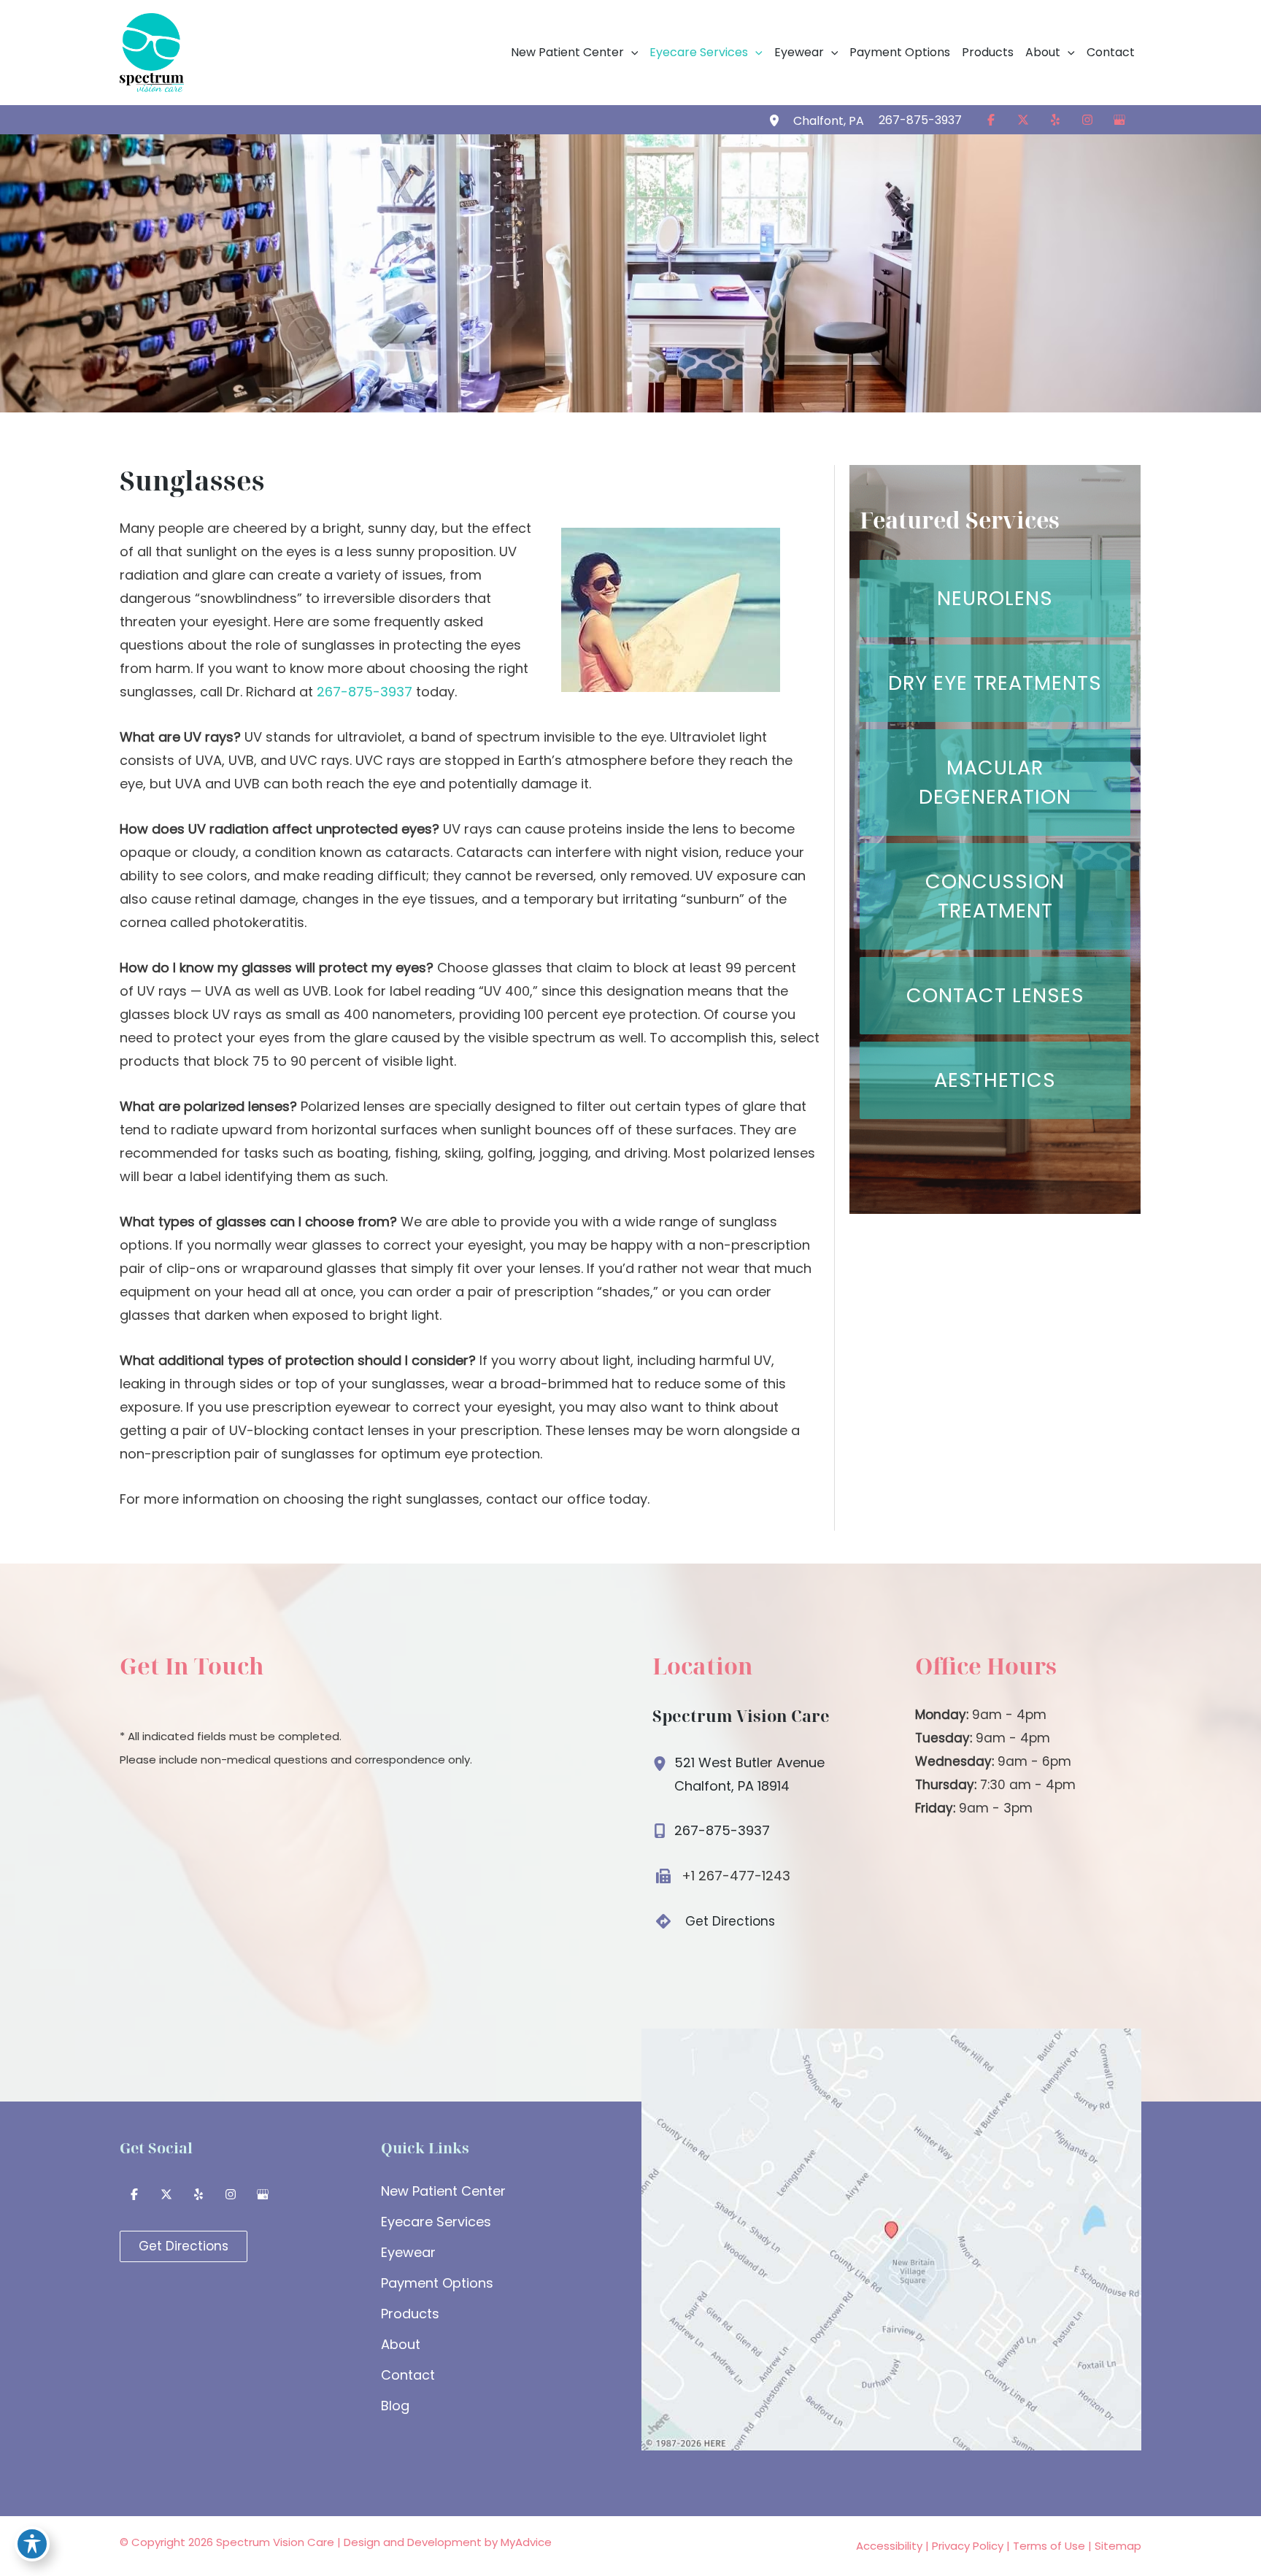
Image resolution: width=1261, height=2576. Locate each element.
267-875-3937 (365, 692)
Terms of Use (1049, 2546)
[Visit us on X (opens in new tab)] (1023, 120)
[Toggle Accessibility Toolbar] (32, 2544)
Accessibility (889, 2546)
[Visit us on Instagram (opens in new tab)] (1087, 120)
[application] (631, 53)
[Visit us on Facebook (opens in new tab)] (991, 120)
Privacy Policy (968, 2546)
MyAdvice (526, 2542)
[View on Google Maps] (891, 2238)
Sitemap (1118, 2546)
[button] (575, 53)
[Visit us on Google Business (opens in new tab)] (1119, 120)
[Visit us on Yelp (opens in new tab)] (1055, 120)
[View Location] (776, 120)
